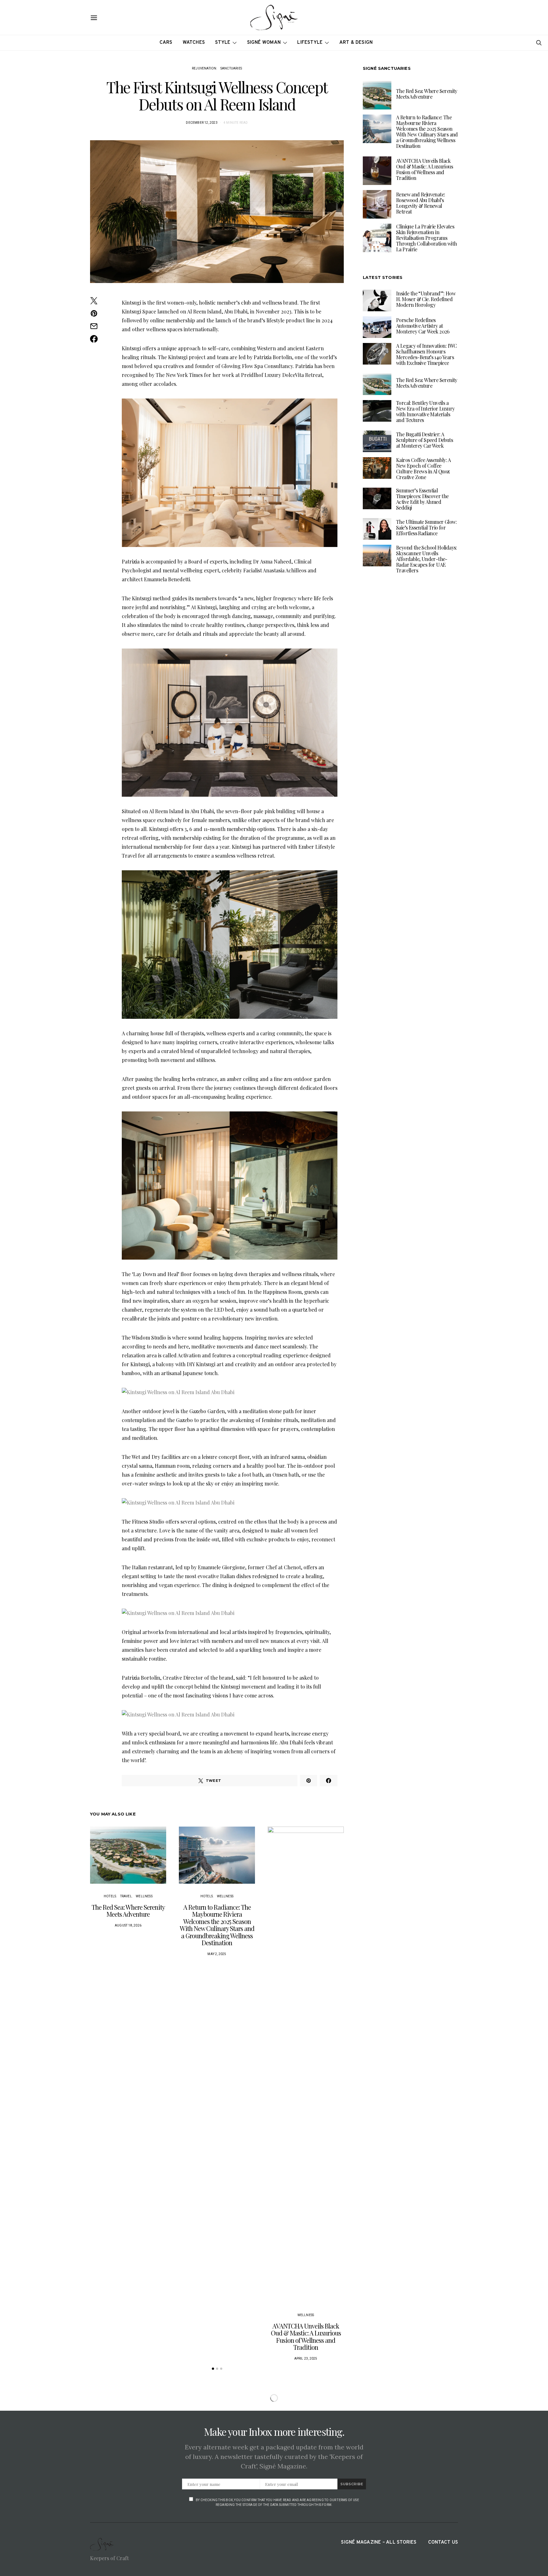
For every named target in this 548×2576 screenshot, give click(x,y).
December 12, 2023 (202, 123)
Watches (194, 43)
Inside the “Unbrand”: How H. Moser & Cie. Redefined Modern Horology (426, 299)
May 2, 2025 (217, 1954)
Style (223, 43)
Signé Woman (264, 43)
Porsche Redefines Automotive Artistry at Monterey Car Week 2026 (423, 326)
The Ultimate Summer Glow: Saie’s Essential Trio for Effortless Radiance (426, 527)
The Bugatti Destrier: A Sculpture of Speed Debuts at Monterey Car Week (424, 440)
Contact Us (443, 2543)
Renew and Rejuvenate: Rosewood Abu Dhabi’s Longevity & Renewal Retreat (421, 203)
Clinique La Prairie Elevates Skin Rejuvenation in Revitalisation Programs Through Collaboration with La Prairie (426, 238)
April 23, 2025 (306, 2359)
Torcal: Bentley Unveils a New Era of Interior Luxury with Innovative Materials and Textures (425, 411)
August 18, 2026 (128, 1925)
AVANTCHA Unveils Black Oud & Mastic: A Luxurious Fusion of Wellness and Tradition (306, 2337)
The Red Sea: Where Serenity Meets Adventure (128, 1911)
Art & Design (356, 43)
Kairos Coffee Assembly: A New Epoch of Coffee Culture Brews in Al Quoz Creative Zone (423, 468)
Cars (166, 43)
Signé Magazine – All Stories (379, 2543)
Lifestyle (310, 43)
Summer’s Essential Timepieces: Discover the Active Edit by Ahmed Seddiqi (422, 499)
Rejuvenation (204, 68)
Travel (126, 1896)
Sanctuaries (231, 68)
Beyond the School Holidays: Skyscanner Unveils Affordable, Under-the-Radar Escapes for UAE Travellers (427, 559)
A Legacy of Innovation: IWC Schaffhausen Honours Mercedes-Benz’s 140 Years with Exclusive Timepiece (427, 354)
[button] (213, 2369)
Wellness (144, 1896)
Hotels (110, 1896)
